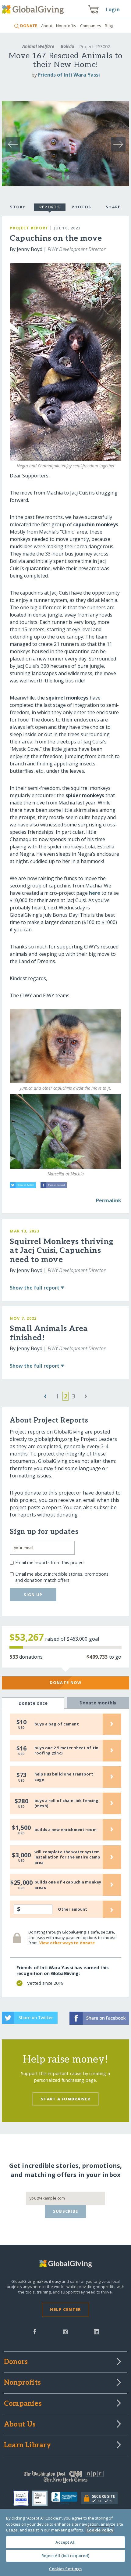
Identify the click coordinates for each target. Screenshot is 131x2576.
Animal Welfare (38, 46)
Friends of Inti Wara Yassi (69, 75)
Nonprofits (66, 26)
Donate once (33, 1703)
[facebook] (35, 2331)
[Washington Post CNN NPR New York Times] (65, 2478)
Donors (16, 2362)
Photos (81, 207)
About (47, 26)
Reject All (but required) (65, 2556)
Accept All (65, 2542)
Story (18, 207)
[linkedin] (96, 2331)
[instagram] (65, 2331)
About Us (20, 2425)
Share (113, 207)
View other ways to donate (67, 1943)
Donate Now (66, 1682)
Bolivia (67, 46)
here (95, 893)
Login (113, 9)
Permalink (109, 1200)
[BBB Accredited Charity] (66, 2499)
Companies (91, 26)
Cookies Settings (65, 2569)
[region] (65, 2543)
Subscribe (66, 2211)
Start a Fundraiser (65, 2099)
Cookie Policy (100, 2530)
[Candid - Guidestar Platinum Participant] (42, 2498)
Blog (109, 26)
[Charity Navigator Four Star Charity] (23, 2498)
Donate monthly (98, 1703)
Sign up (33, 1595)
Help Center (65, 2309)
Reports (50, 207)
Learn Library (27, 2445)
